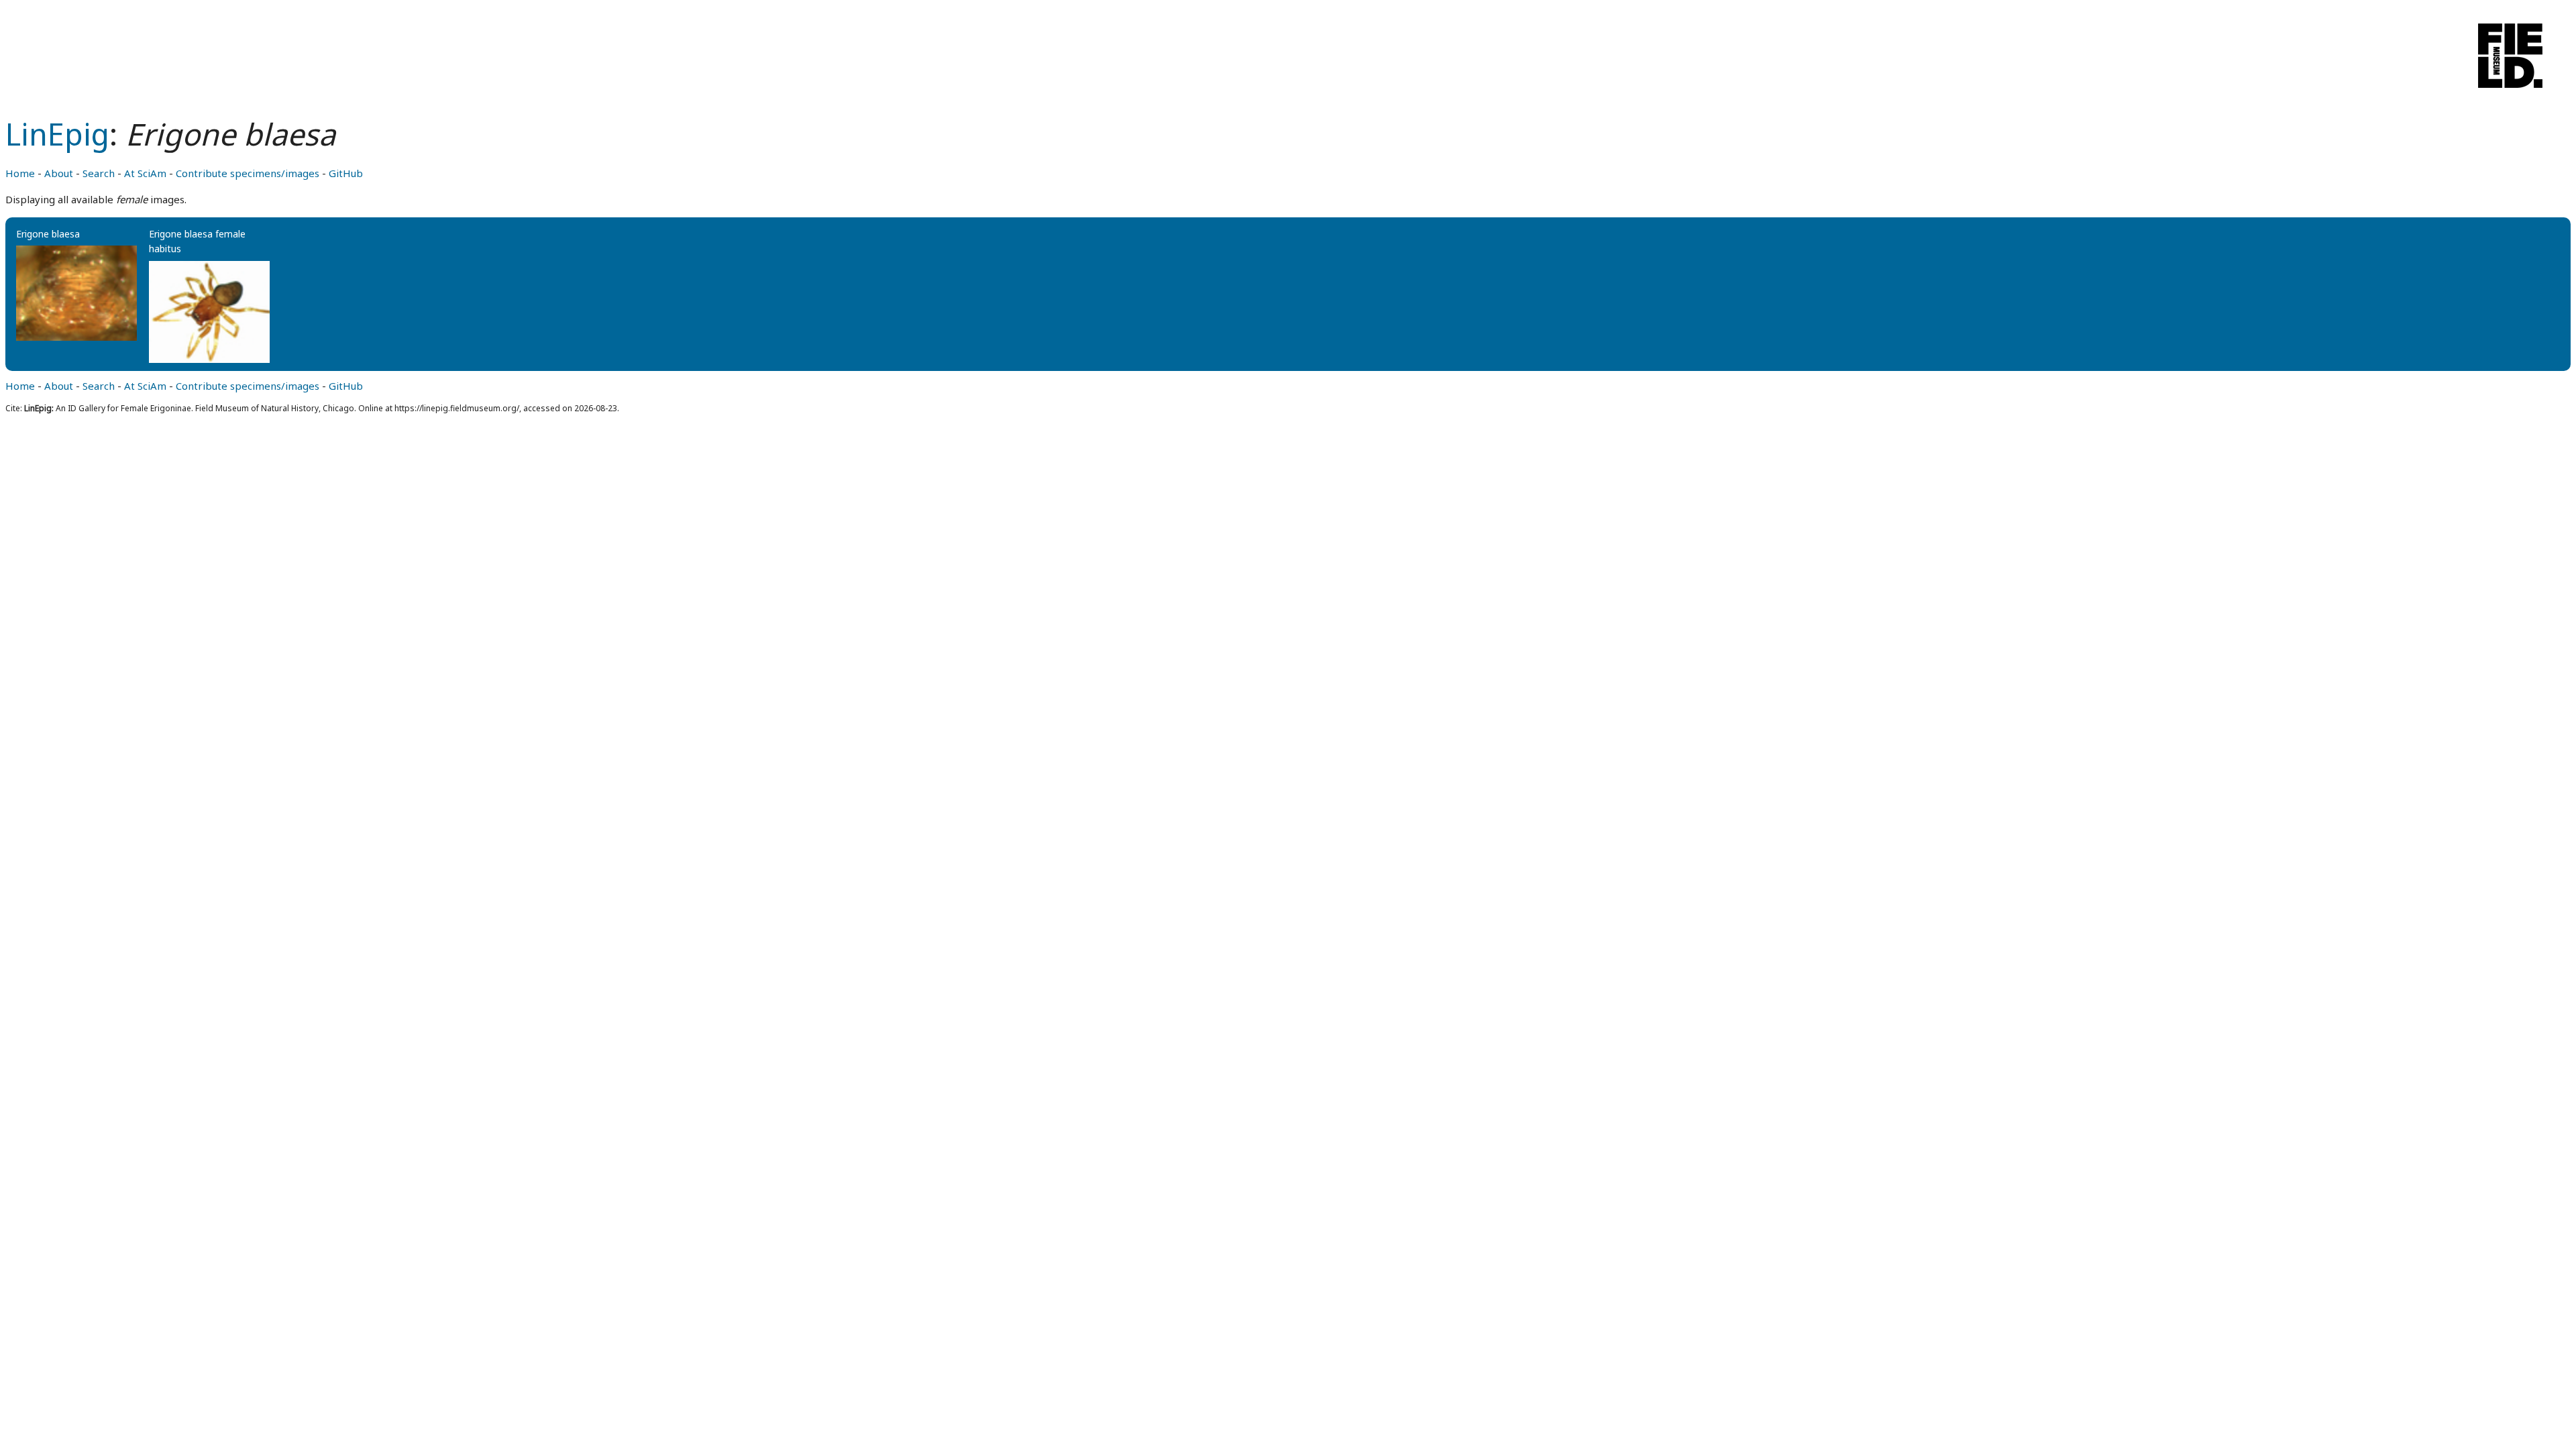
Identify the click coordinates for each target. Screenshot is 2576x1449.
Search (99, 173)
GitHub (346, 173)
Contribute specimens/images (248, 173)
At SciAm (145, 173)
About (59, 173)
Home (20, 173)
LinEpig (57, 134)
